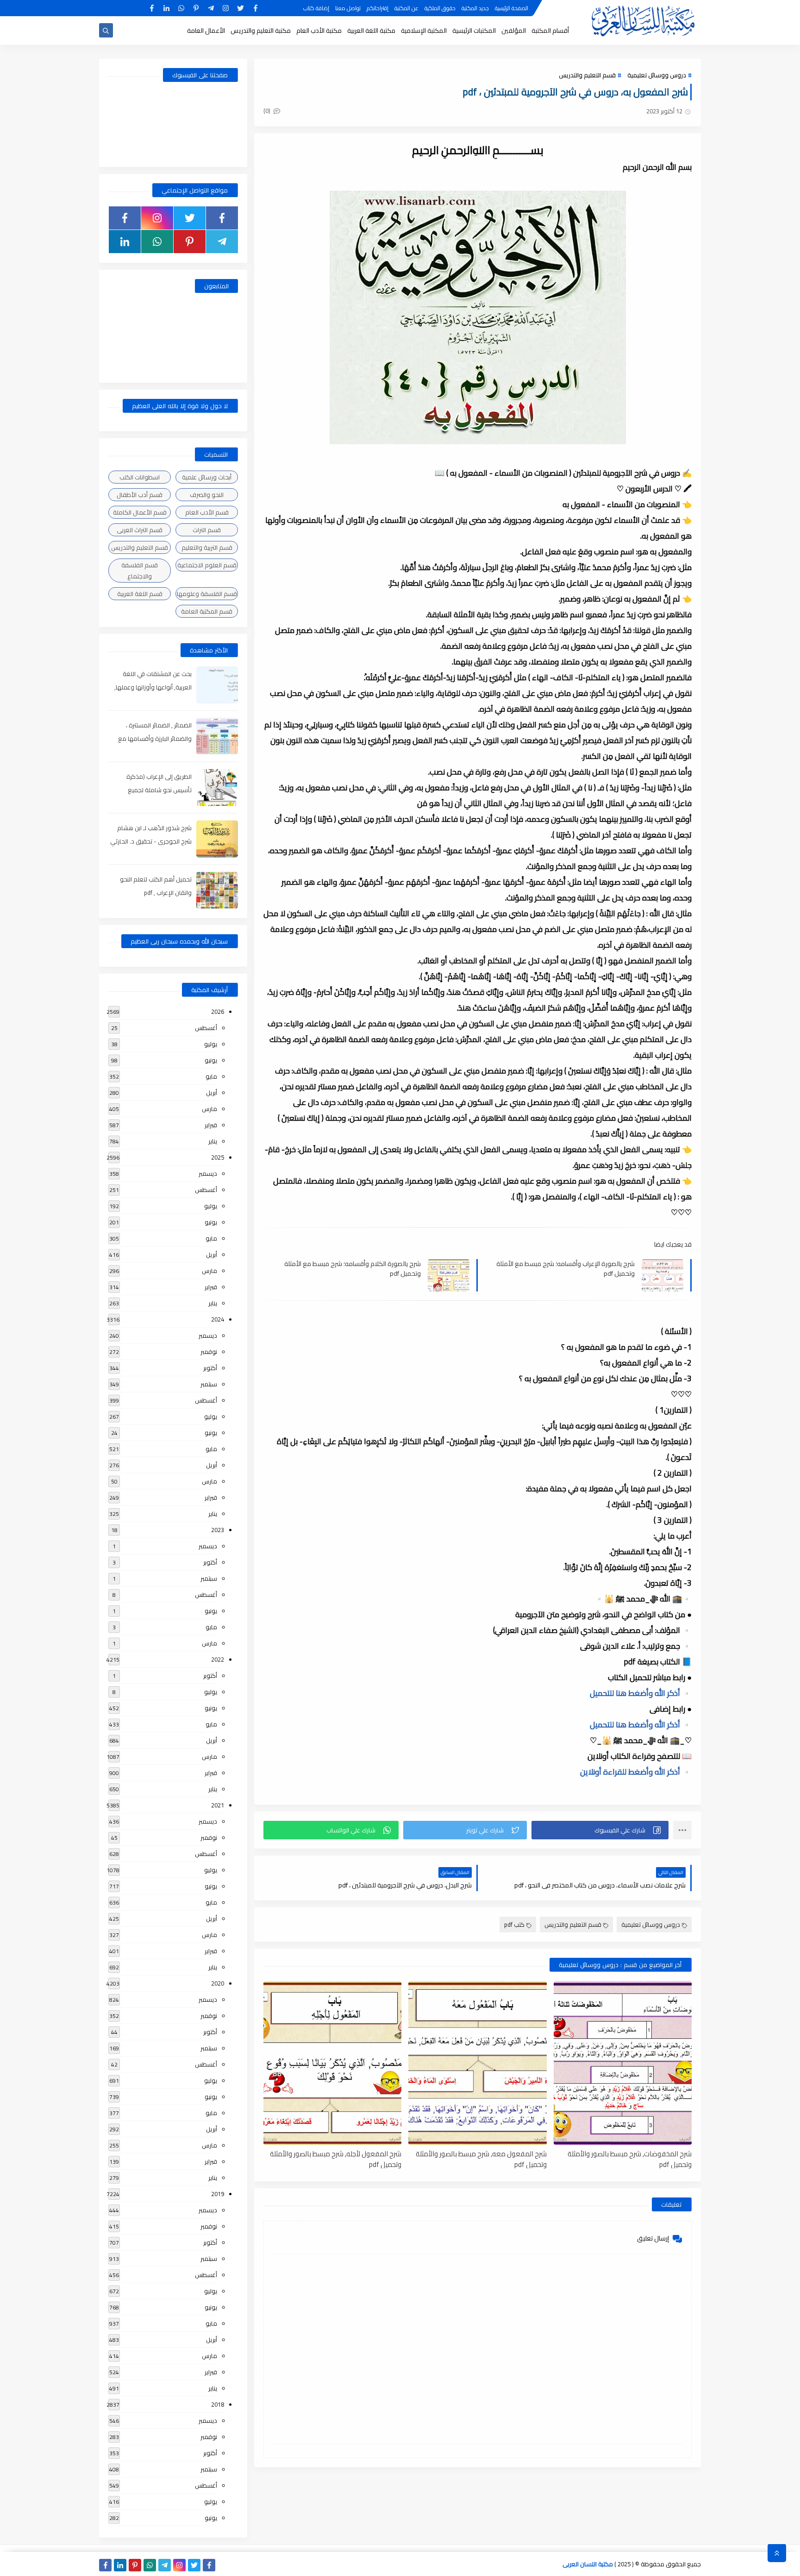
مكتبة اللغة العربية (371, 31)
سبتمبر (209, 1384)
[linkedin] (166, 8)
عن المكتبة (406, 8)
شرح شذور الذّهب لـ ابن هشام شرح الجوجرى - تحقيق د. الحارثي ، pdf (151, 841)
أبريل (212, 1092)
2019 (218, 2194)
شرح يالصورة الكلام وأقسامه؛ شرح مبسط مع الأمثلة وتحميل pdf (353, 1268)
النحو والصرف (207, 495)
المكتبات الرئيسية (474, 31)
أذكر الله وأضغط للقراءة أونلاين (636, 1772)
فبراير (211, 1125)
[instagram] (226, 8)
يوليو (211, 1044)
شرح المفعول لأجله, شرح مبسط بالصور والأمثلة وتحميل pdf (336, 2159)
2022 (218, 1659)
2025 (218, 1157)
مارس (209, 1109)
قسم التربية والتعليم (207, 547)
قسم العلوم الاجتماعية (207, 565)
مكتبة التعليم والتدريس (261, 31)
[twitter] (241, 8)
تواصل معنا (348, 8)
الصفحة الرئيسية (512, 8)
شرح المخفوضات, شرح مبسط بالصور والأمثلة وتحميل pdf (630, 2159)
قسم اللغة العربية (140, 594)
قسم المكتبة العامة (207, 611)
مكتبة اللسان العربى (588, 2564)
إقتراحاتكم (378, 8)
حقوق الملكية (440, 8)
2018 (218, 2404)
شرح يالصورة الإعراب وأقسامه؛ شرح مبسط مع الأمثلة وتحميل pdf (566, 1268)
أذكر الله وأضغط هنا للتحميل (641, 1693)
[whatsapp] (181, 8)
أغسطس (206, 1028)
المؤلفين (514, 31)
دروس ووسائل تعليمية (657, 75)
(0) (268, 111)
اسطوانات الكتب (140, 477)
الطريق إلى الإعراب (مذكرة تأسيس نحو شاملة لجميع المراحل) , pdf (159, 790)
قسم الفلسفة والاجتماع (140, 571)
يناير (213, 1141)
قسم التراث (207, 530)
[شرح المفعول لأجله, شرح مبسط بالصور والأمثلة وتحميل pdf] (332, 2063)
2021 (218, 1805)
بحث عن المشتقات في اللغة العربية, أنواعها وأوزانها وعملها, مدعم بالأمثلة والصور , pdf (153, 687)
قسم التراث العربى (140, 530)
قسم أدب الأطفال (140, 495)
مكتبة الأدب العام (319, 31)
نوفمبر (209, 1352)
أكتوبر (210, 1368)
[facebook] (255, 8)
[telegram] (211, 8)
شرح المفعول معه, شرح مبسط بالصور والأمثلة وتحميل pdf (481, 2159)
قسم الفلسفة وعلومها (207, 594)
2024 (218, 1319)
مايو (211, 1076)
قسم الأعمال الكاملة (140, 512)
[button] (600, 1830)
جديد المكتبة (475, 8)
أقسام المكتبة (550, 31)
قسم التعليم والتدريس (587, 75)
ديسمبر (208, 1173)
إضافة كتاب (316, 8)
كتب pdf (514, 1924)
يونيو (211, 1060)
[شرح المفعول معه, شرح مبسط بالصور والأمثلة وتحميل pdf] (477, 2063)
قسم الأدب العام (207, 512)
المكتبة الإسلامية (424, 31)
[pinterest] (196, 8)
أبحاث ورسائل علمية (207, 477)
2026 (218, 1012)
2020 (218, 1983)
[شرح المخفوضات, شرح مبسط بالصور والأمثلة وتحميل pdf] (623, 2063)
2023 (218, 1530)
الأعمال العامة (206, 31)
